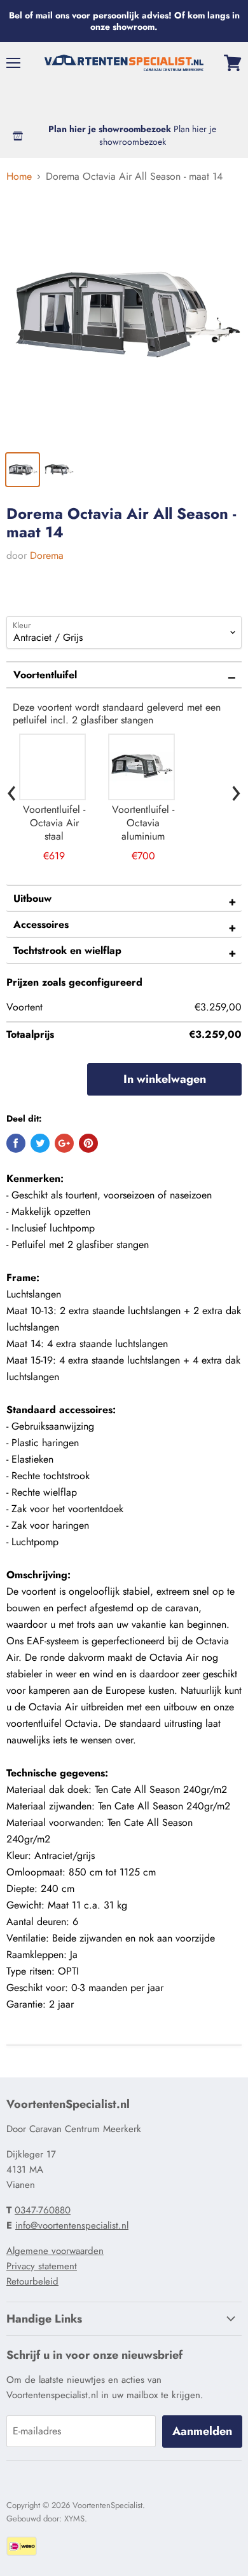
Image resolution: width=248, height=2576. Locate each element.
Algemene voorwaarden (55, 2251)
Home (19, 177)
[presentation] (12, 790)
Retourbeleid (32, 2281)
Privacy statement (42, 2266)
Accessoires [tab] (41, 924)
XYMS (74, 2519)
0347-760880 (43, 2210)
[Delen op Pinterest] (88, 1143)
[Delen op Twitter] (40, 1143)
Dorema (47, 555)
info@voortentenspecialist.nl (72, 2225)
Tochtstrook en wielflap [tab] (67, 950)
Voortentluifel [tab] (45, 675)
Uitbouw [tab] (32, 898)
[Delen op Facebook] (16, 1143)
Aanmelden (202, 2431)
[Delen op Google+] (64, 1143)
